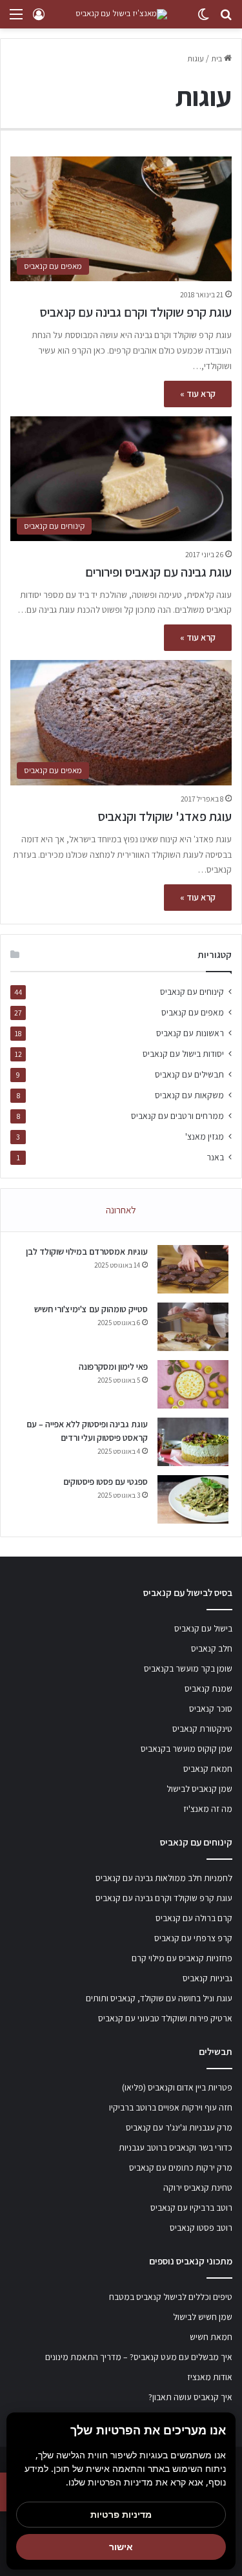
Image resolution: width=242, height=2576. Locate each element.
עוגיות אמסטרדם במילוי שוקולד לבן (87, 1251)
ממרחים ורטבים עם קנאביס (177, 1116)
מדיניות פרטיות (121, 2514)
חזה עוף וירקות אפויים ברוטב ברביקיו (171, 2107)
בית (217, 59)
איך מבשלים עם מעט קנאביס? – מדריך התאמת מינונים (139, 2357)
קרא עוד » (198, 394)
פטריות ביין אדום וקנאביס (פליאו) (177, 2087)
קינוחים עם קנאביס (192, 992)
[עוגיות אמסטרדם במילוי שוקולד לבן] (193, 1269)
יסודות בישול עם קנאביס (183, 1054)
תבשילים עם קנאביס (189, 1074)
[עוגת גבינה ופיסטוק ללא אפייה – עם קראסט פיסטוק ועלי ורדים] (193, 1442)
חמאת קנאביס (208, 1769)
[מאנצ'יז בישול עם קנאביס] (121, 14)
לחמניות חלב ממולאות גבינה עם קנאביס (164, 1878)
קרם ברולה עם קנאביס (194, 1918)
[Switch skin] (203, 19)
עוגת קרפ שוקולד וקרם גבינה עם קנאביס (136, 312)
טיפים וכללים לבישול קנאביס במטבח (171, 2297)
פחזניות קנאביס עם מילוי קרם (182, 1958)
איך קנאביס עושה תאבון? (190, 2397)
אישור (121, 2547)
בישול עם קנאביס (203, 1628)
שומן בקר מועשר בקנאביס (188, 1668)
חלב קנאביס (212, 1648)
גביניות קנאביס (207, 1978)
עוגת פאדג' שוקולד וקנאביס (165, 816)
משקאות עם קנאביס (189, 1095)
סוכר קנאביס (211, 1708)
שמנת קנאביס (208, 1688)
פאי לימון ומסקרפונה (113, 1367)
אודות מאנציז (210, 2377)
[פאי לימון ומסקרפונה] (193, 1384)
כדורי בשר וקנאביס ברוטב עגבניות (176, 2147)
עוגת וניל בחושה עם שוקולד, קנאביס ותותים (159, 1998)
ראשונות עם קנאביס (190, 1033)
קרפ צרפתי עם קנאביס (193, 1938)
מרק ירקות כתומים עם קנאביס (181, 2167)
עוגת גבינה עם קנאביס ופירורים (158, 572)
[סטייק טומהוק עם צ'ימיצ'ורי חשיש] (193, 1327)
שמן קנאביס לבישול (199, 1789)
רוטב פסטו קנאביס (201, 2228)
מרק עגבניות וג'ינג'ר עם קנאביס (179, 2127)
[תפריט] (16, 19)
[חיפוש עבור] (226, 19)
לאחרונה (121, 1210)
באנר (215, 1157)
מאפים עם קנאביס (193, 1012)
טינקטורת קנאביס (202, 1729)
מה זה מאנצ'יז (208, 1809)
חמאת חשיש (211, 2337)
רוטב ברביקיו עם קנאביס (191, 2208)
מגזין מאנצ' (205, 1136)
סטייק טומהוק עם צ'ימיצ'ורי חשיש (91, 1309)
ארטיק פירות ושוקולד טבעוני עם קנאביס (165, 2018)
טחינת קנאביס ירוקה (198, 2187)
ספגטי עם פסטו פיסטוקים (106, 1482)
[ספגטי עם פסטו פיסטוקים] (193, 1499)
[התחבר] (39, 19)
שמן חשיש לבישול (203, 2317)
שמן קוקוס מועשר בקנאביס (187, 1749)
